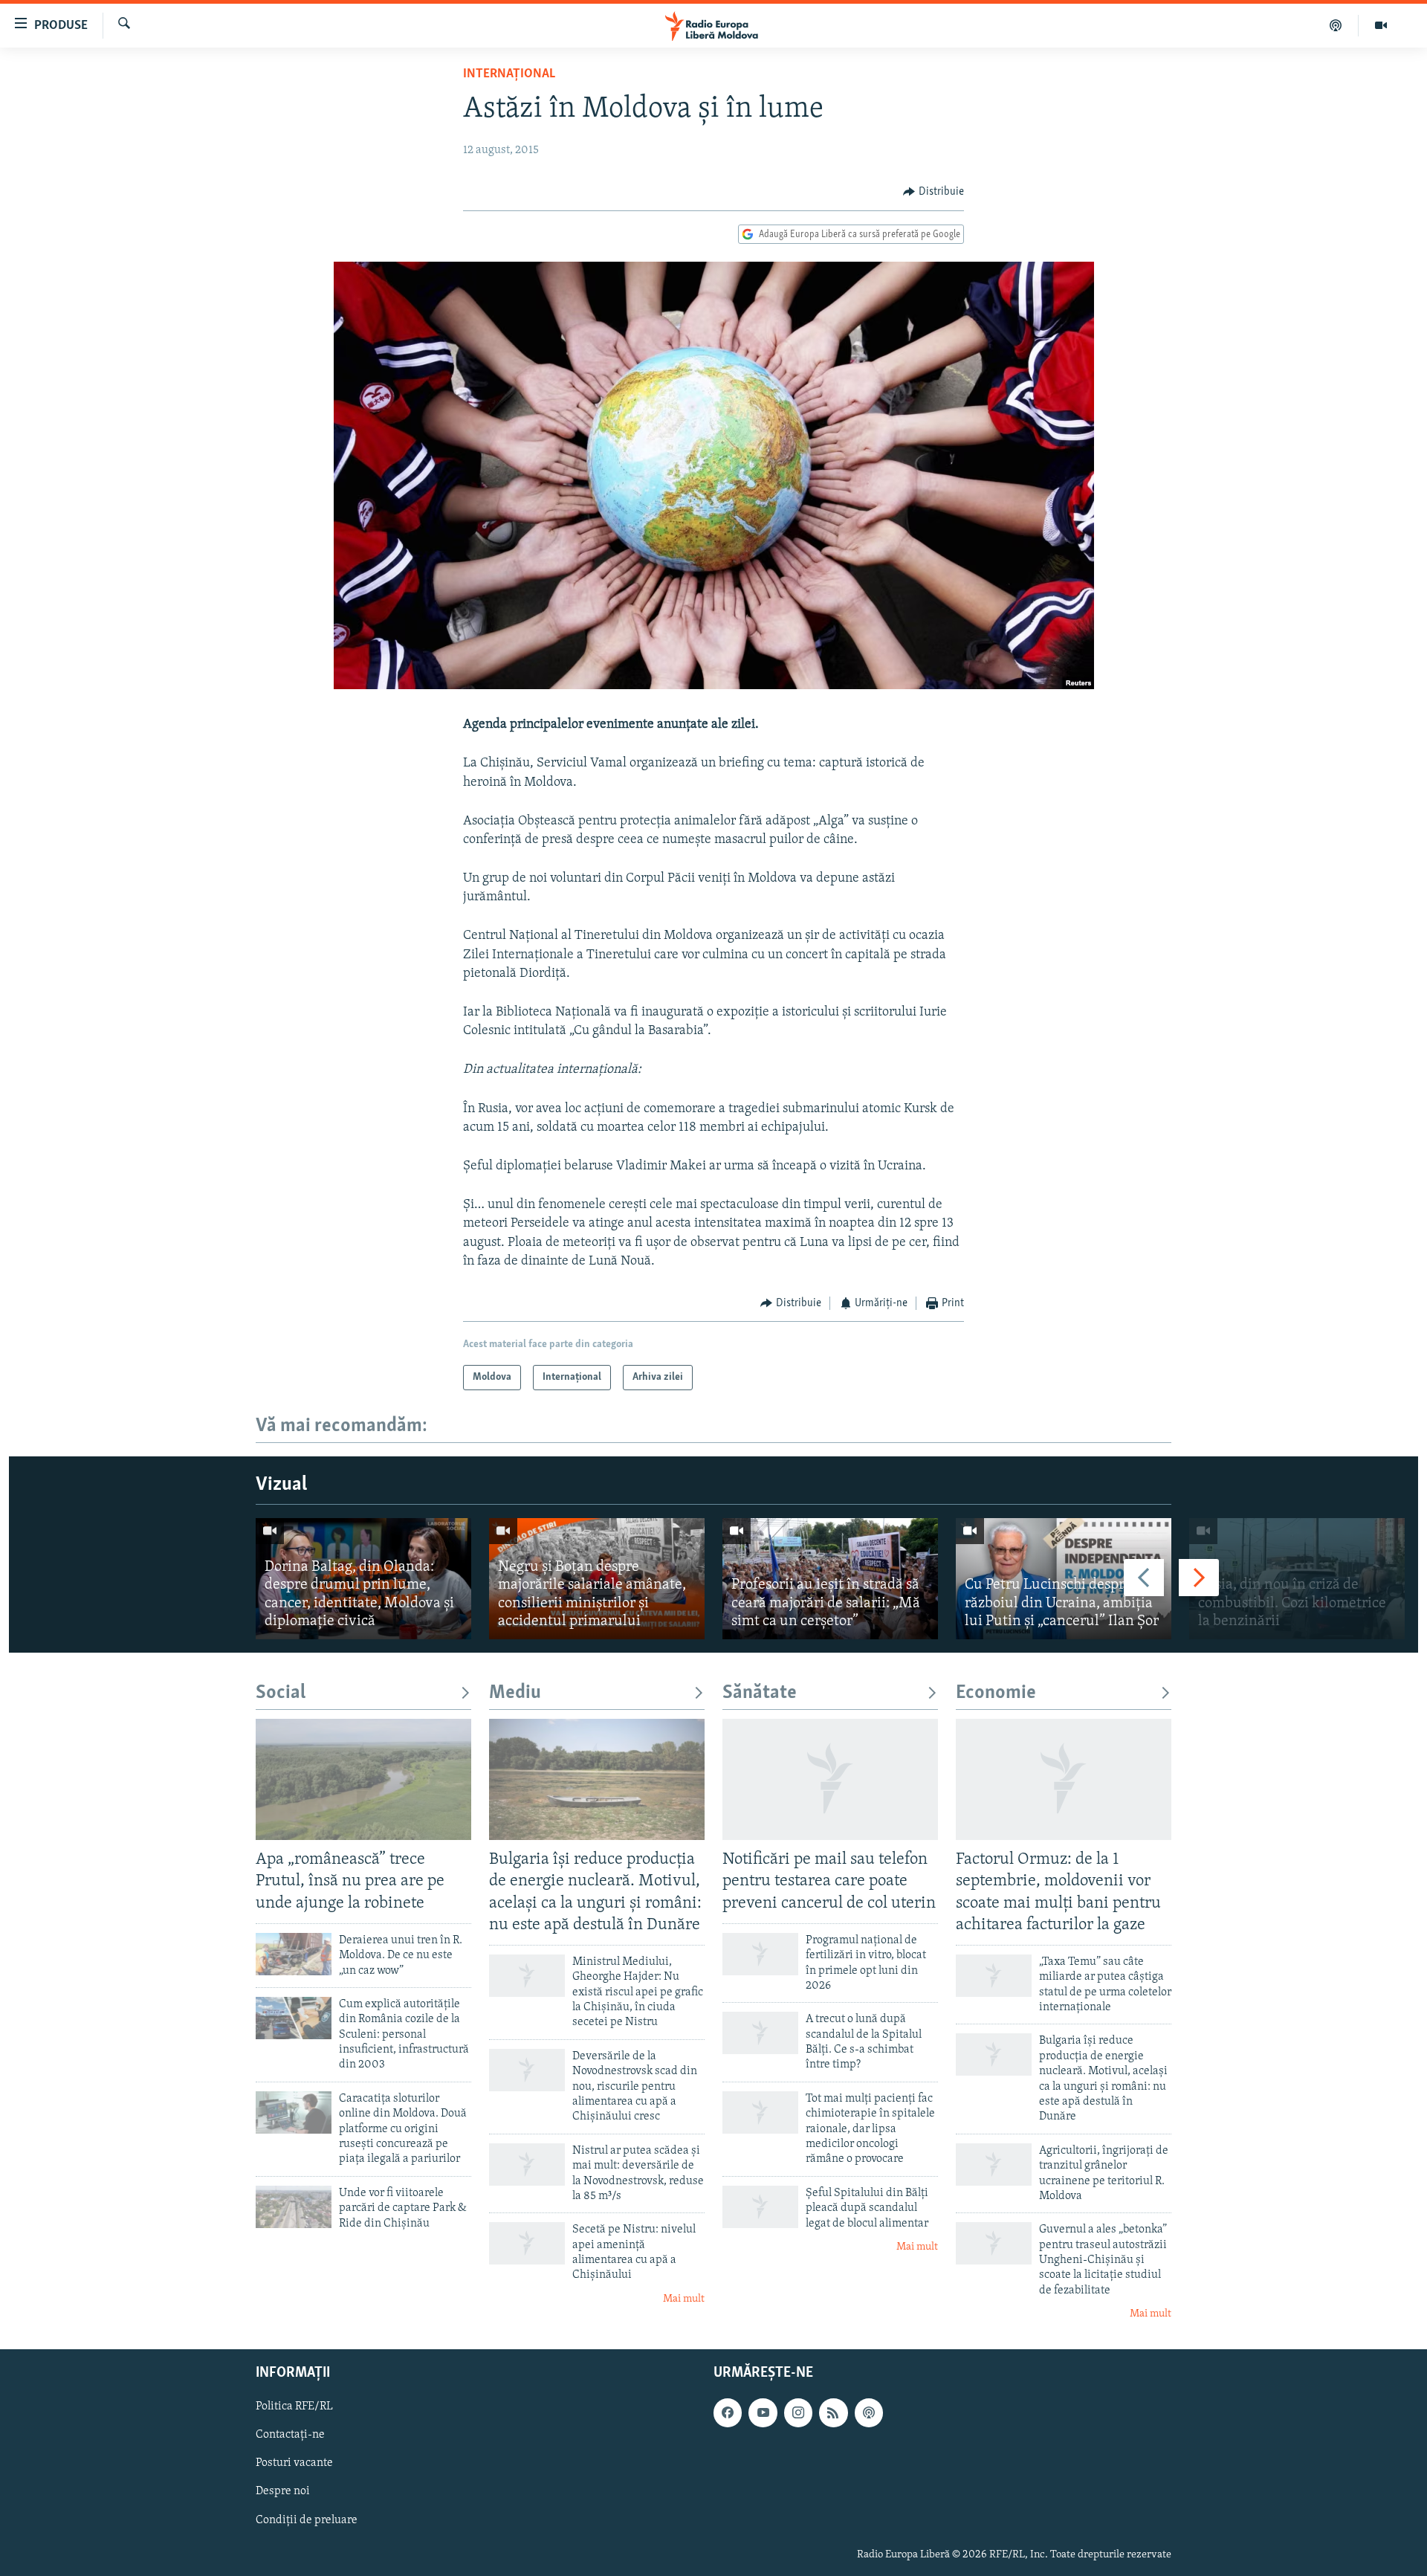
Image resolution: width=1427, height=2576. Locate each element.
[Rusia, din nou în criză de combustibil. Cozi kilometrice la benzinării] (1297, 1579)
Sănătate (760, 1693)
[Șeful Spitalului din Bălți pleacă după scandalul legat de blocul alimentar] (760, 2207)
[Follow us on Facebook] (728, 2412)
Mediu (515, 1693)
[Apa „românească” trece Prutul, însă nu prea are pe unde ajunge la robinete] (363, 1779)
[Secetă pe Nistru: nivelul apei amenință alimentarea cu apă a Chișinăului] (527, 2243)
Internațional (509, 74)
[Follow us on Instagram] (798, 2412)
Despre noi (283, 2491)
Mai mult (684, 2299)
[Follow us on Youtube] (763, 2412)
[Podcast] (1336, 25)
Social (281, 1693)
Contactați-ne (290, 2435)
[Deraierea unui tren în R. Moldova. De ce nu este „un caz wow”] (294, 1954)
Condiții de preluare (307, 2519)
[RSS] (833, 2412)
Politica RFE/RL (294, 2406)
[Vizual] (1381, 25)
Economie (996, 1693)
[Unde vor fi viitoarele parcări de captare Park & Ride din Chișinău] (294, 2207)
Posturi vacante (294, 2463)
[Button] (933, 192)
